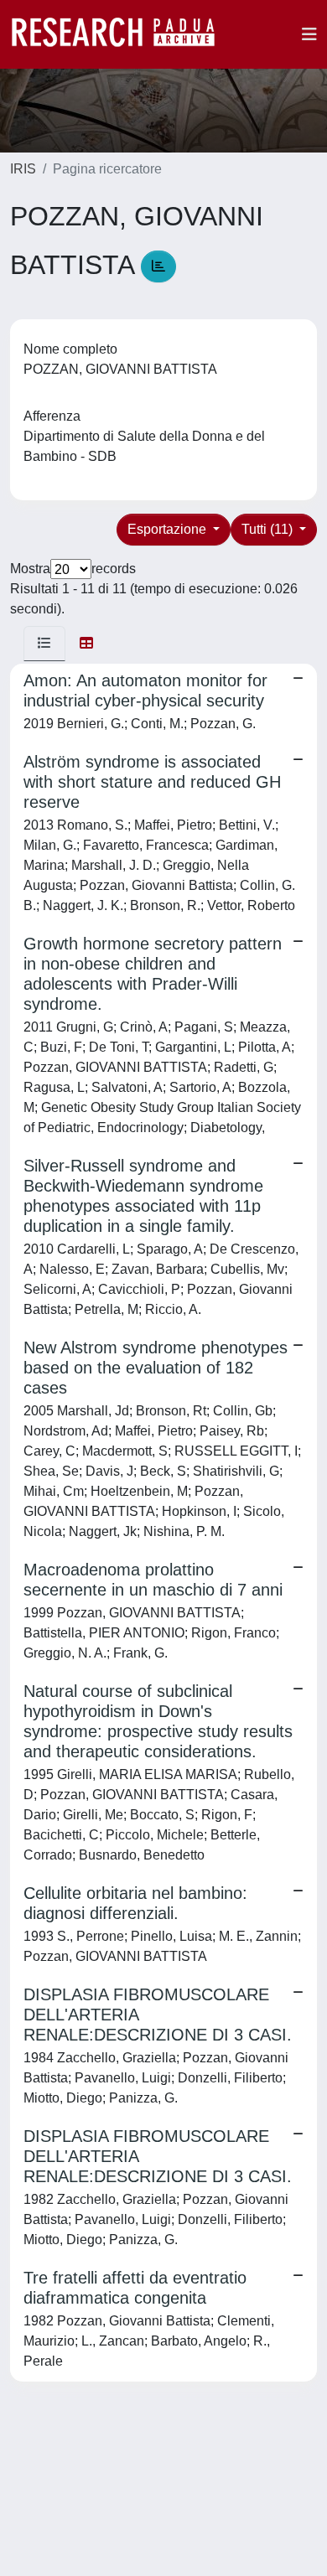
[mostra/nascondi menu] (309, 34)
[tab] (44, 644)
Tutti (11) (269, 529)
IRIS (23, 169)
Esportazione (169, 529)
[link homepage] (122, 34)
